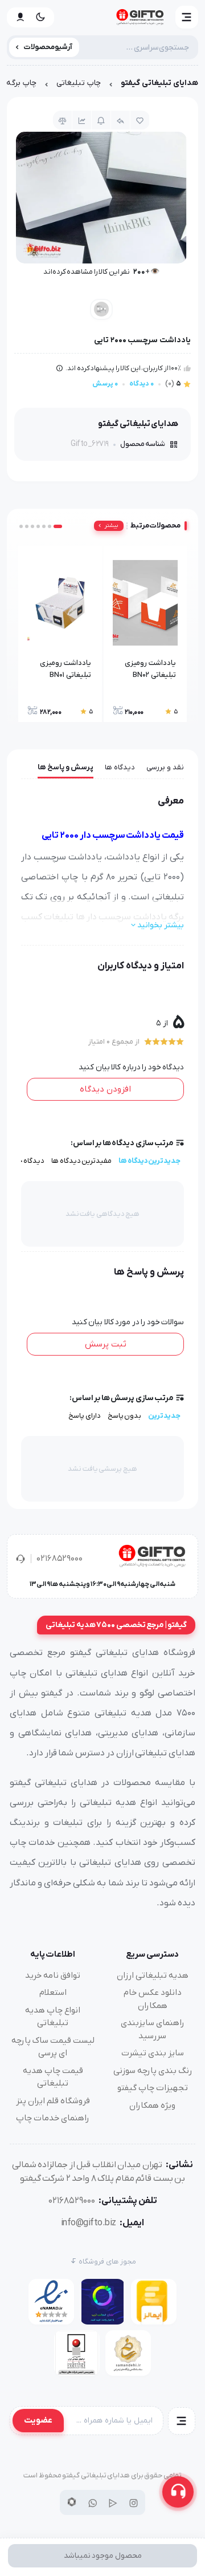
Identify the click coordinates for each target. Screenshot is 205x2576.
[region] (102, 86)
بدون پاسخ (125, 1416)
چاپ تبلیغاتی (79, 83)
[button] (187, 17)
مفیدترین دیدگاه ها (81, 1161)
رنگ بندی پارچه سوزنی (153, 2071)
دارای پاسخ (85, 1416)
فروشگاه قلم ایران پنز (53, 2101)
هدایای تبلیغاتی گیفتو (159, 83)
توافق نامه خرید (53, 1975)
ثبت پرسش (106, 1344)
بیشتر (111, 526)
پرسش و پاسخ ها (65, 767)
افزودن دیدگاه (105, 1089)
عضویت (38, 2420)
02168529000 (60, 1559)
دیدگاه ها (120, 767)
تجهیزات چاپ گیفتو (153, 2088)
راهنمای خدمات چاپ (53, 2118)
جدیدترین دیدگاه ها (149, 1161)
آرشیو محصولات (48, 47)
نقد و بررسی (165, 767)
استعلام (53, 1993)
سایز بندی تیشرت (153, 2053)
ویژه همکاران (152, 2106)
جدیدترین (164, 1416)
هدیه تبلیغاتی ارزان (153, 1975)
